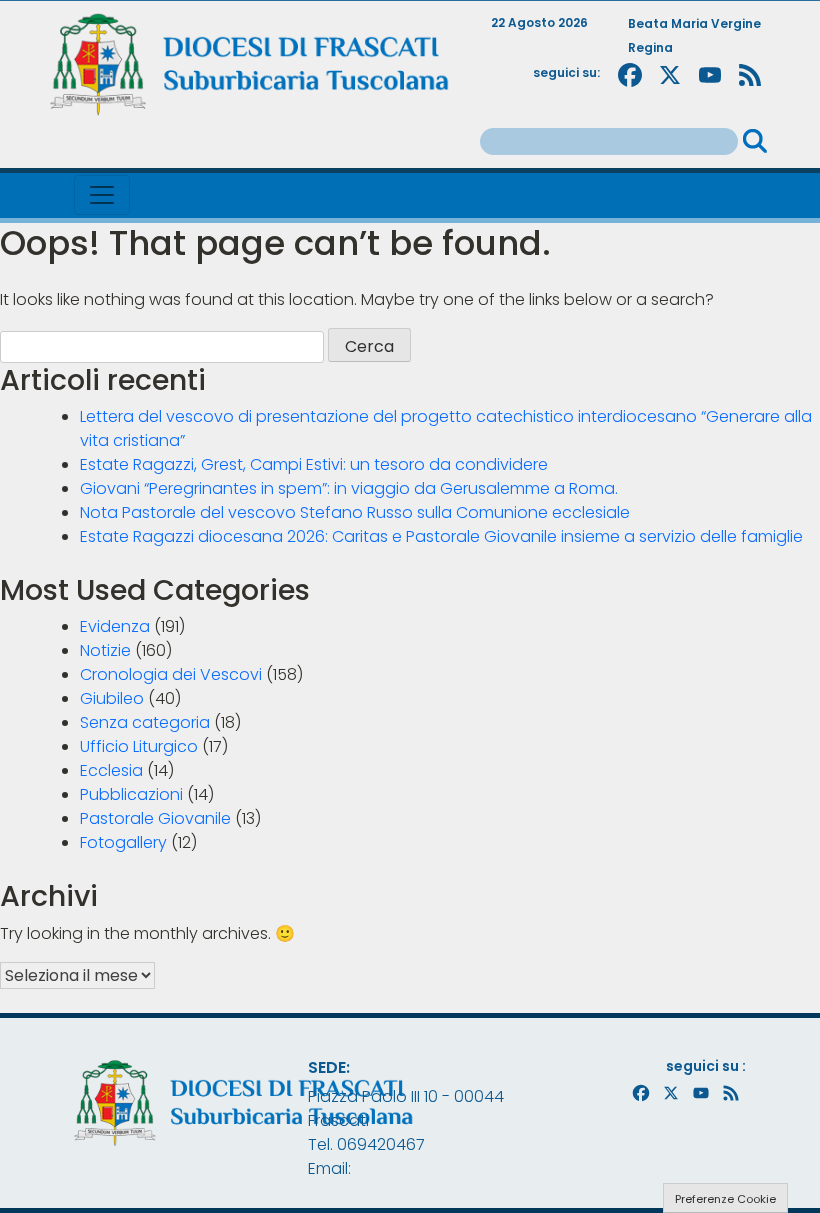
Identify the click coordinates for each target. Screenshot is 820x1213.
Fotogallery (123, 842)
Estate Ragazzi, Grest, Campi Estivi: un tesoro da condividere (314, 464)
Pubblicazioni (131, 794)
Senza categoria (145, 722)
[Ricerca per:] (609, 141)
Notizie (105, 650)
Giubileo (112, 698)
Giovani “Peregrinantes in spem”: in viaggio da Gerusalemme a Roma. (349, 488)
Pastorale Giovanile (155, 818)
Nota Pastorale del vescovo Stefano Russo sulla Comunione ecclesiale (355, 512)
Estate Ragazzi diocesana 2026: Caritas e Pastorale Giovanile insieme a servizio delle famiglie (441, 536)
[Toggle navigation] (102, 195)
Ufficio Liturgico (139, 746)
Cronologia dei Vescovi (171, 674)
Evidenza (115, 626)
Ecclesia (111, 770)
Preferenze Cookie (725, 1199)
